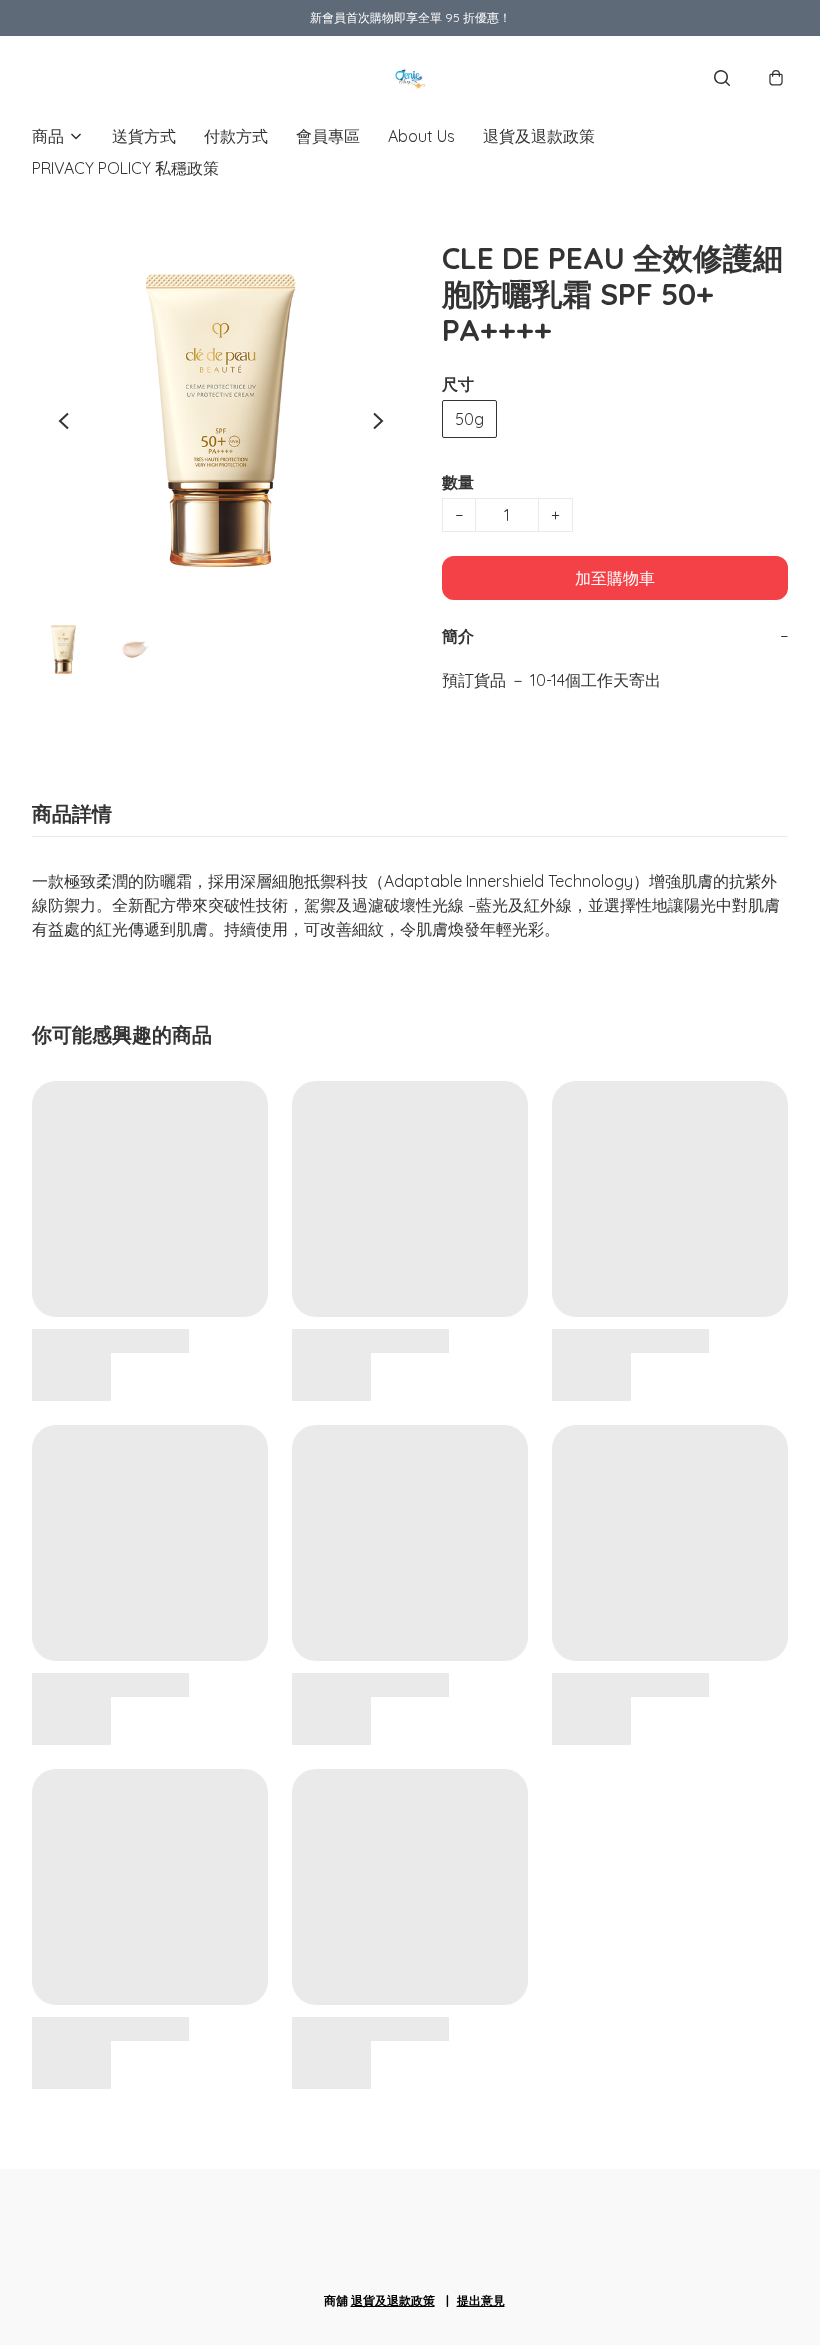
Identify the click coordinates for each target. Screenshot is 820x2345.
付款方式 (236, 136)
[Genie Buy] (410, 78)
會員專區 (328, 136)
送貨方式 (144, 136)
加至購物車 (615, 578)
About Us (421, 136)
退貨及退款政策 (539, 136)
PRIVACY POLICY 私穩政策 (125, 168)
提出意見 (481, 2300)
